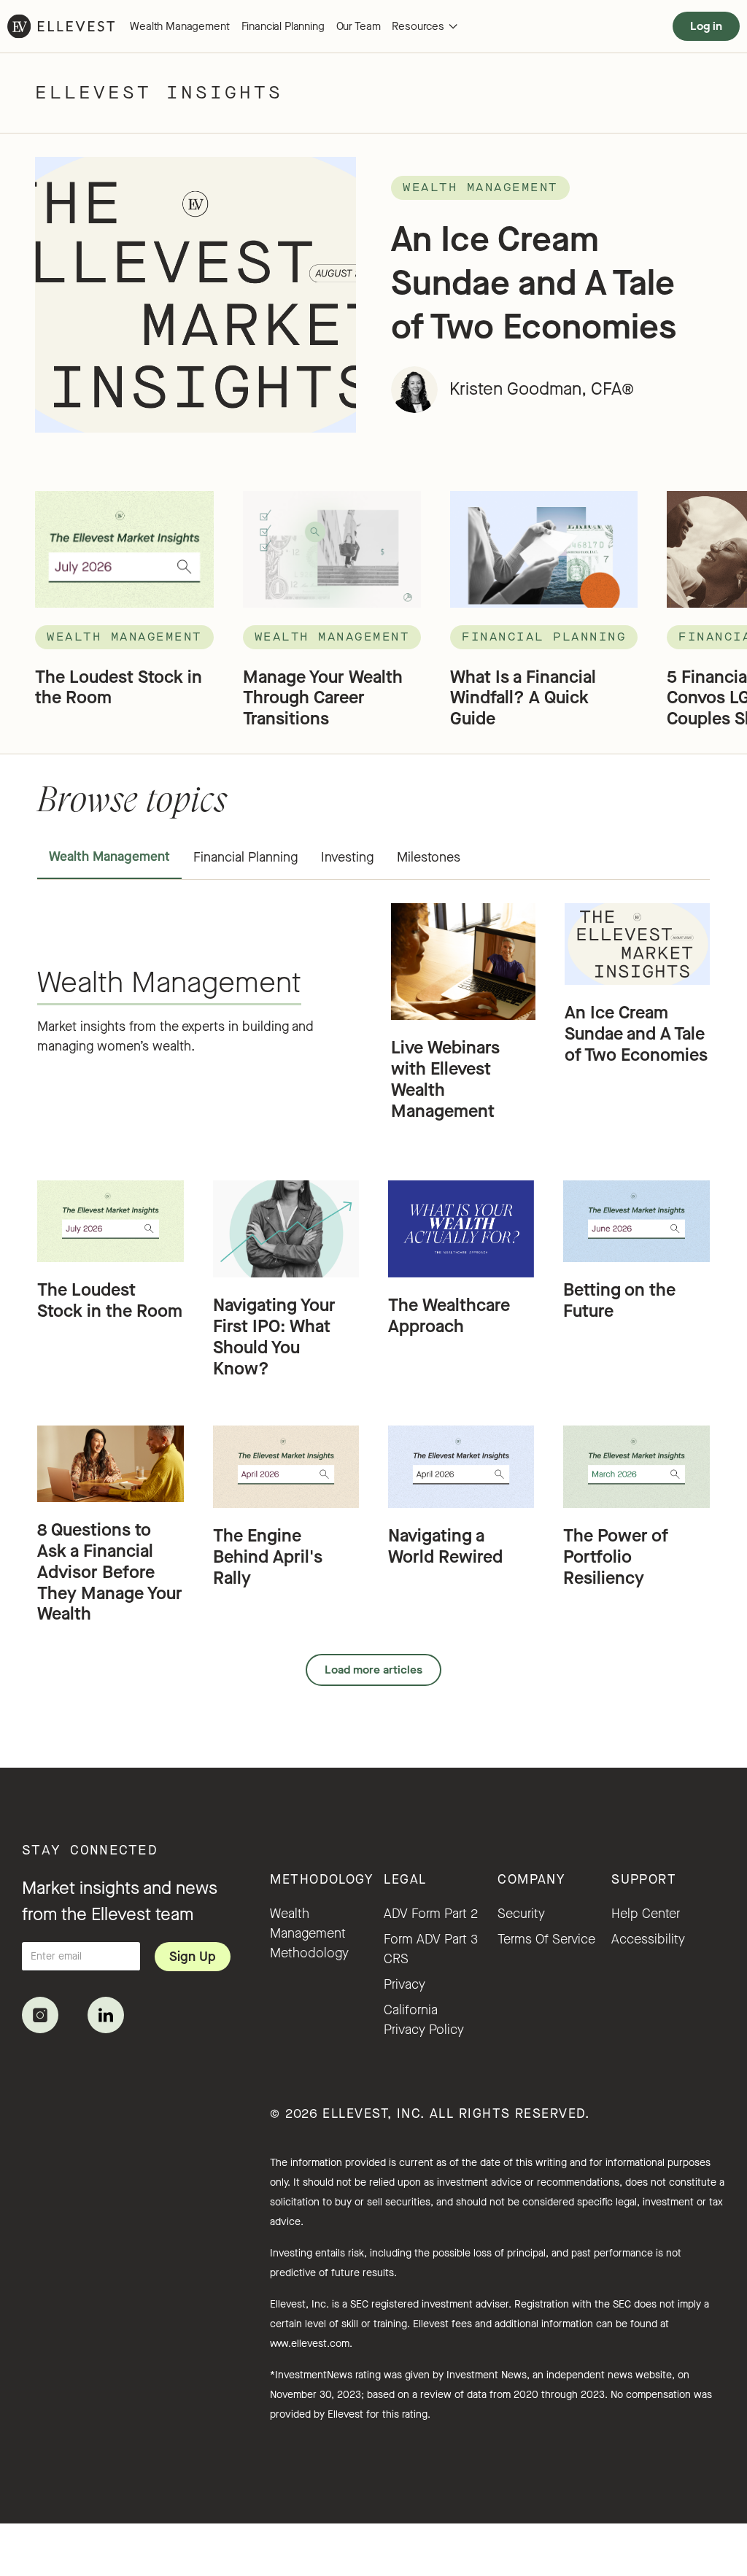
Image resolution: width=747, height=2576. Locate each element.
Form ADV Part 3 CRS (431, 1949)
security (521, 1914)
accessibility (648, 1939)
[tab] (109, 858)
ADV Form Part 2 (431, 1914)
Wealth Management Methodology (309, 1933)
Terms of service (546, 1939)
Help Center (646, 1914)
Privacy (405, 1984)
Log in (706, 26)
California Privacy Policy (424, 2020)
